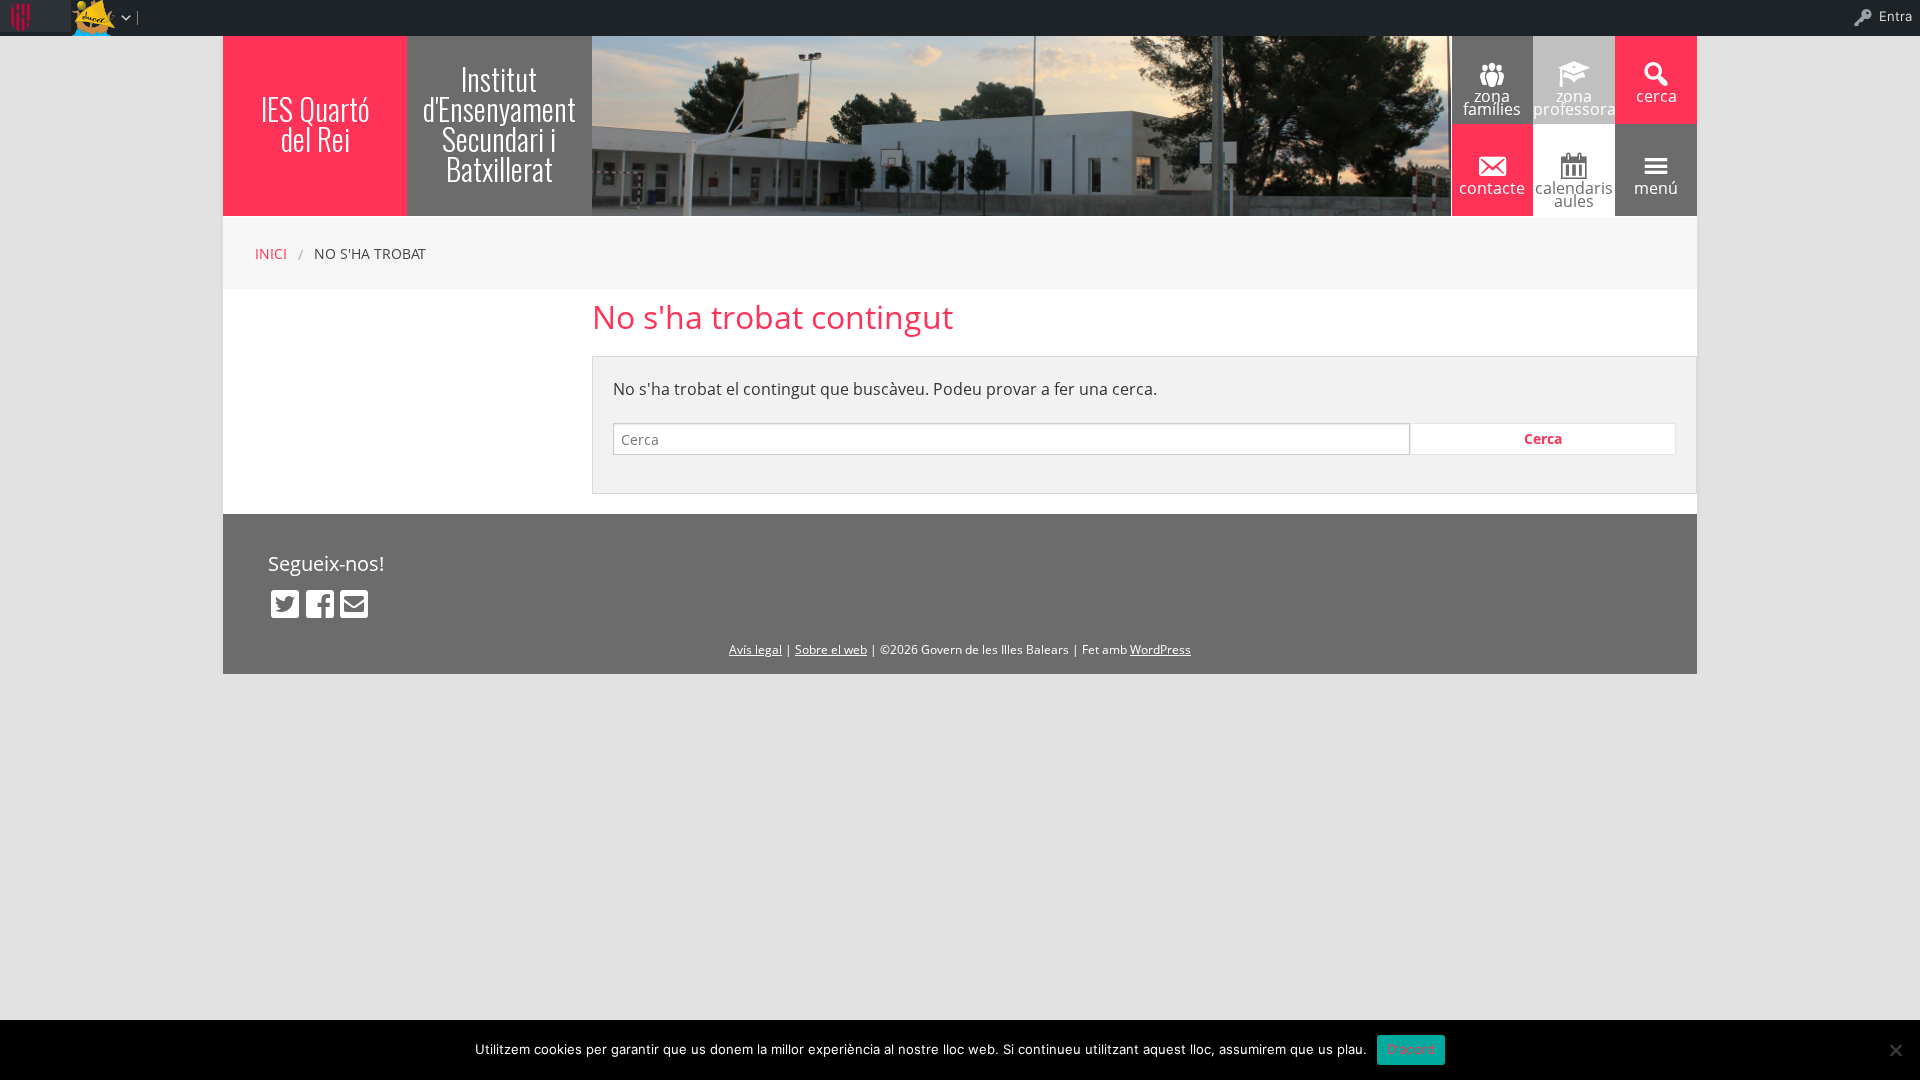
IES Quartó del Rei (315, 123)
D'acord (1411, 1049)
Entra (1895, 16)
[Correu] (354, 604)
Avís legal (755, 649)
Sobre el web (831, 649)
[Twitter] (285, 604)
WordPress (1160, 649)
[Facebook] (320, 604)
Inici (271, 253)
